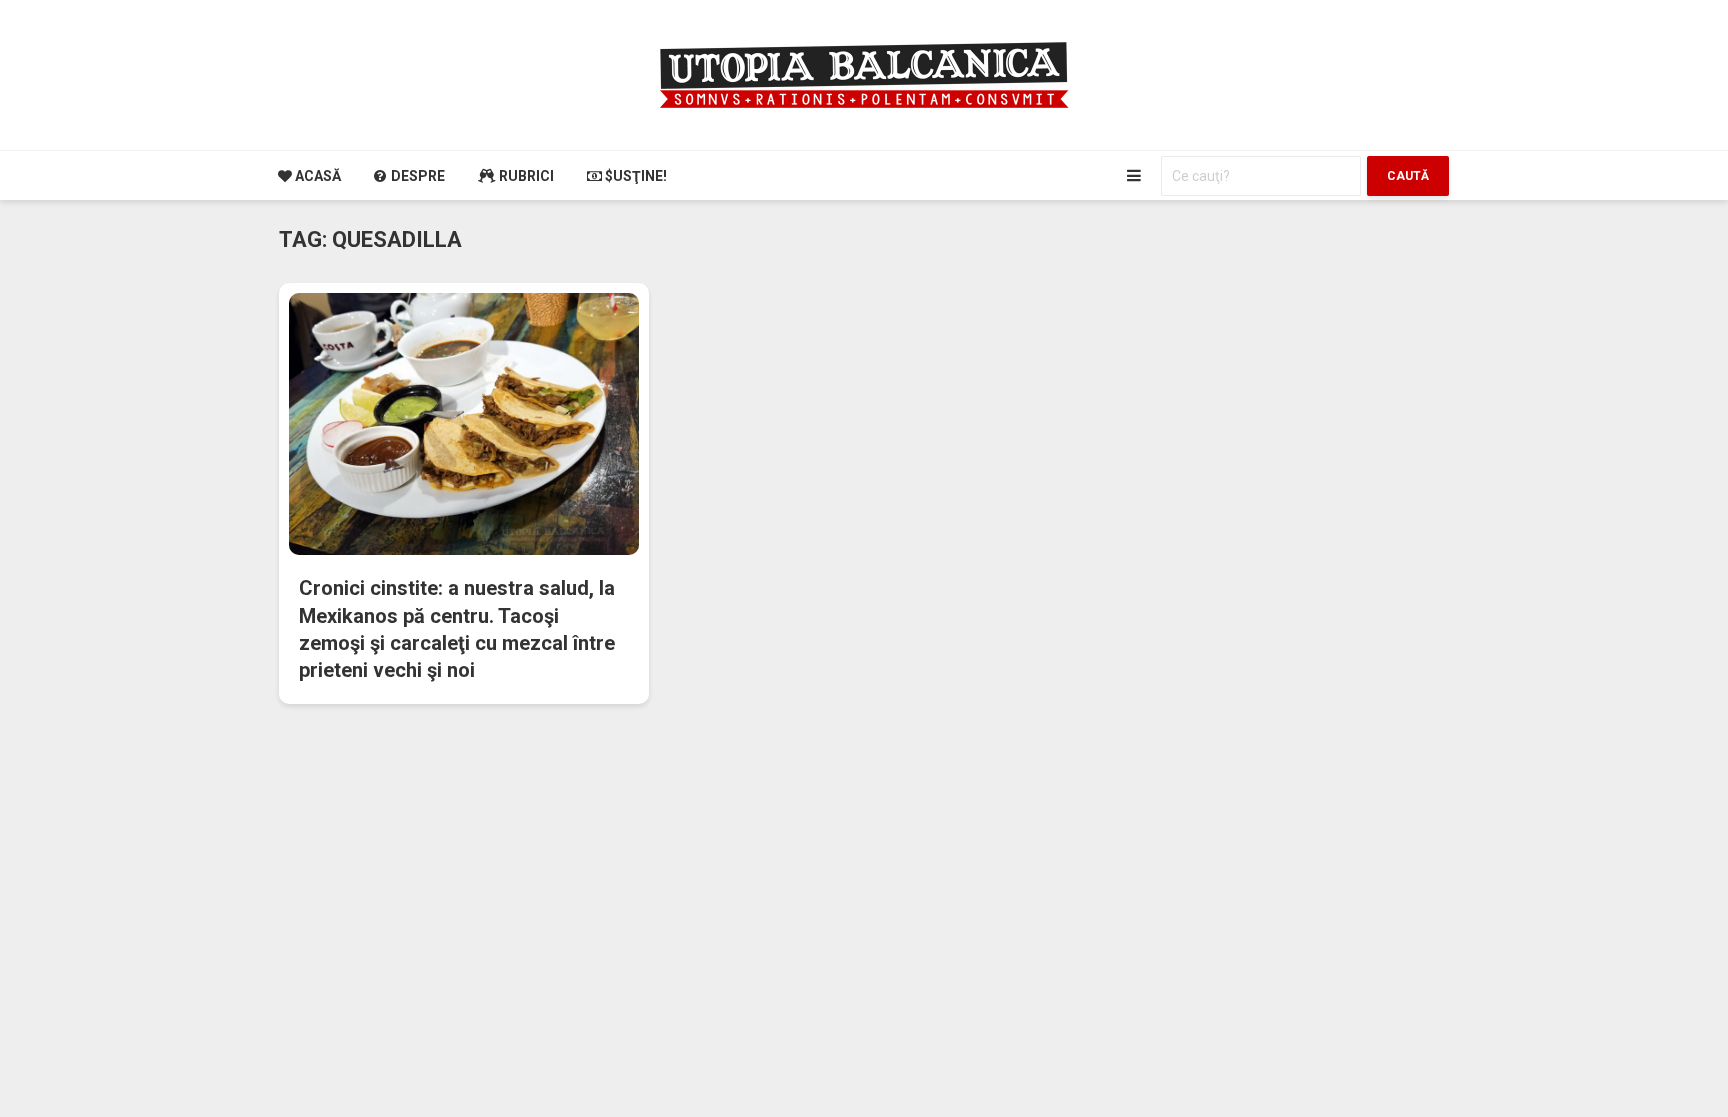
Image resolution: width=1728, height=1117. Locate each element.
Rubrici (525, 176)
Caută (1408, 176)
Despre (416, 176)
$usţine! (634, 176)
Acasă (316, 176)
